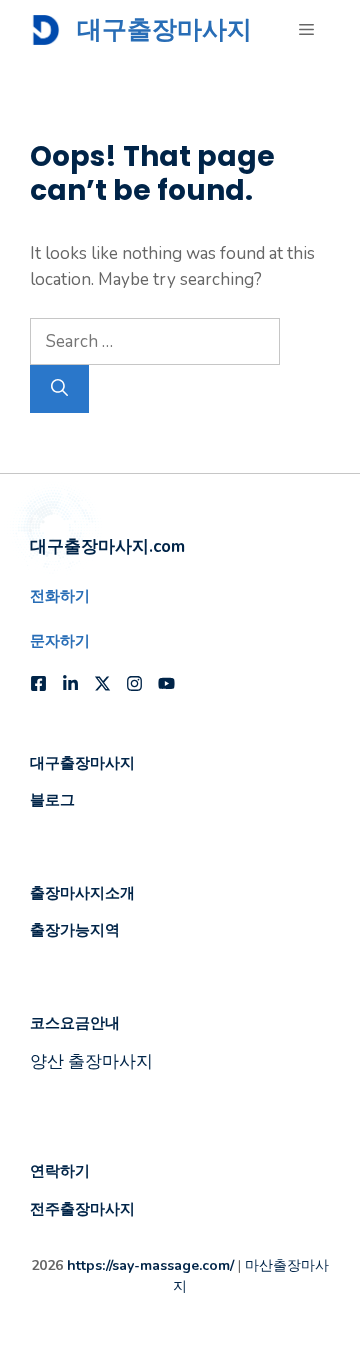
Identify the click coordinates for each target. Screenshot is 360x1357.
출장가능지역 (75, 929)
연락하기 (60, 1170)
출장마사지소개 (82, 892)
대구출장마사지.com (107, 546)
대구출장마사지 (164, 29)
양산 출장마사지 (91, 1061)
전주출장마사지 (82, 1208)
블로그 (52, 799)
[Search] (59, 389)
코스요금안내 (75, 1022)
